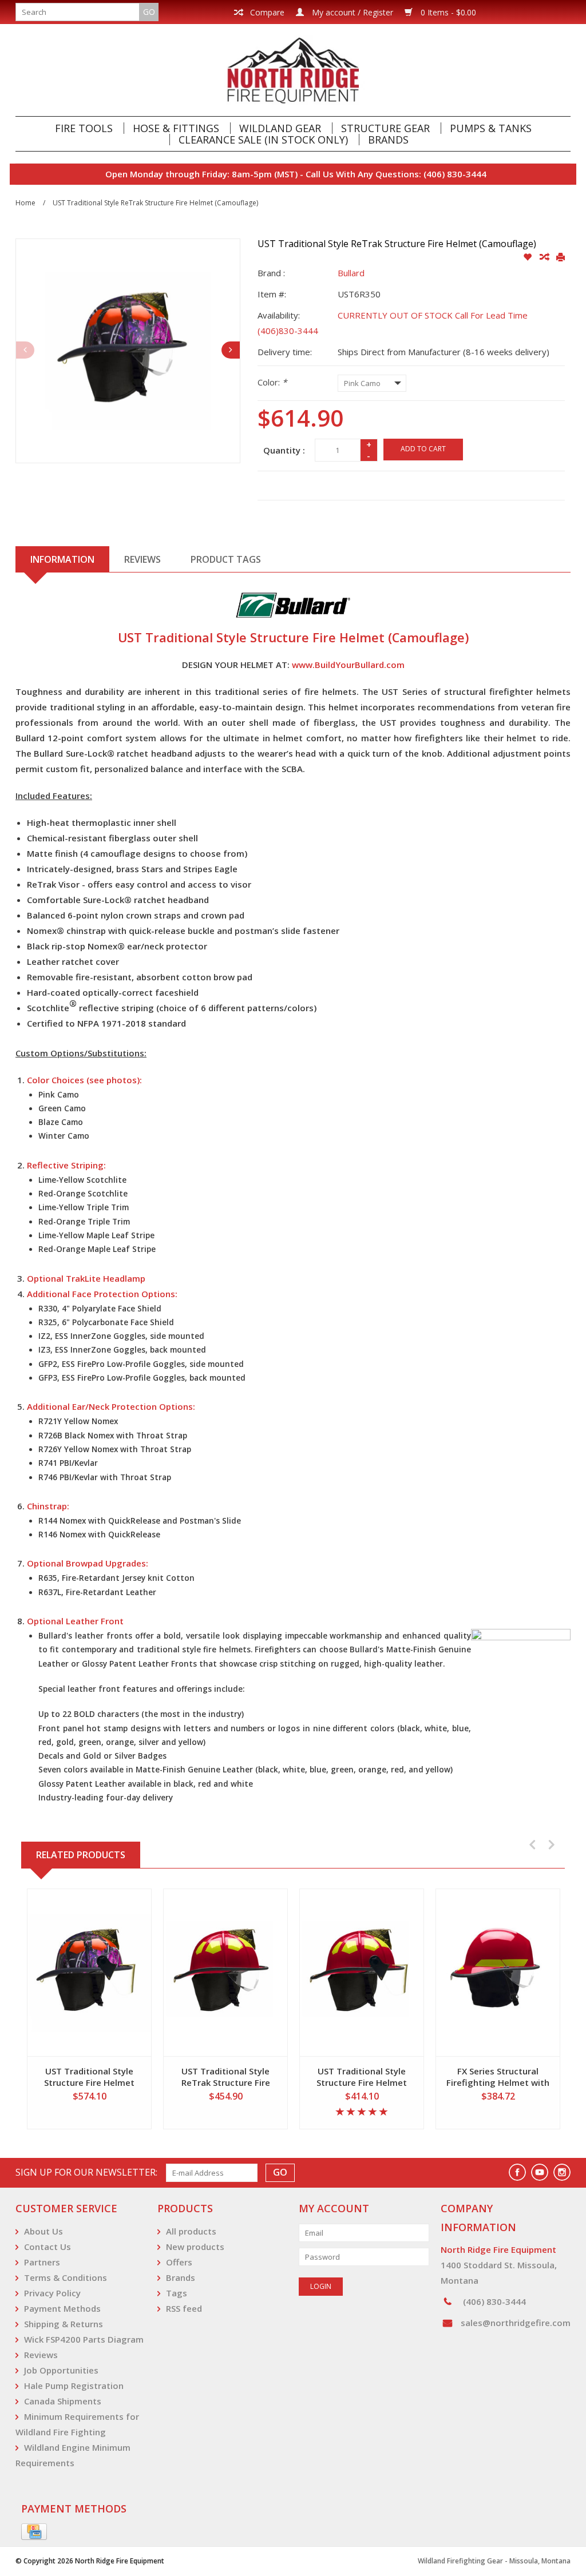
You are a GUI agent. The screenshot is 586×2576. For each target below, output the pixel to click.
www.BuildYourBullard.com (348, 665)
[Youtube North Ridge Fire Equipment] (540, 2172)
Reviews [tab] (142, 559)
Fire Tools (84, 128)
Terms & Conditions (66, 2277)
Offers (179, 2262)
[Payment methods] (34, 2532)
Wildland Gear (280, 128)
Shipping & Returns (64, 2324)
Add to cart (423, 449)
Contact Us (47, 2247)
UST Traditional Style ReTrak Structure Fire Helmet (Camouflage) (155, 203)
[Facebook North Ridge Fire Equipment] (517, 2172)
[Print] (561, 257)
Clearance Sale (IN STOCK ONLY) (263, 140)
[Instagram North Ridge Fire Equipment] (562, 2172)
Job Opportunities (61, 2370)
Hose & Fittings (176, 128)
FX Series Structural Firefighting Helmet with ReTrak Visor (498, 2077)
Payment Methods (62, 2308)
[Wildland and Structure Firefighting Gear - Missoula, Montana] (293, 70)
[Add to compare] (545, 257)
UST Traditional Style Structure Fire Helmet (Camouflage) (89, 2077)
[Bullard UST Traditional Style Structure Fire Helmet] (362, 1973)
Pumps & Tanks (491, 128)
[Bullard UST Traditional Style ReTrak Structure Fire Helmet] (225, 1973)
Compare (266, 12)
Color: (272, 382)
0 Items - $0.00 (447, 12)
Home (25, 203)
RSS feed (184, 2308)
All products (191, 2231)
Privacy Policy (52, 2293)
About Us (43, 2231)
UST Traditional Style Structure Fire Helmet (362, 2077)
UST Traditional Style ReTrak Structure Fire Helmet (226, 2077)
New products (195, 2247)
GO (149, 12)
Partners (42, 2262)
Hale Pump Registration (74, 2386)
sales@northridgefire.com (516, 2323)
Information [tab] (62, 559)
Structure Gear (385, 128)
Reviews (41, 2355)
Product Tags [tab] (226, 559)
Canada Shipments (63, 2401)
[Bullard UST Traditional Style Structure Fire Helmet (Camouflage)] (89, 1973)
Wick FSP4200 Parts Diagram (84, 2339)
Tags (177, 2293)
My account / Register (351, 12)
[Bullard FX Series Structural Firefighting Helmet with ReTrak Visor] (498, 1973)
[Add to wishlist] (528, 257)
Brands (388, 140)
